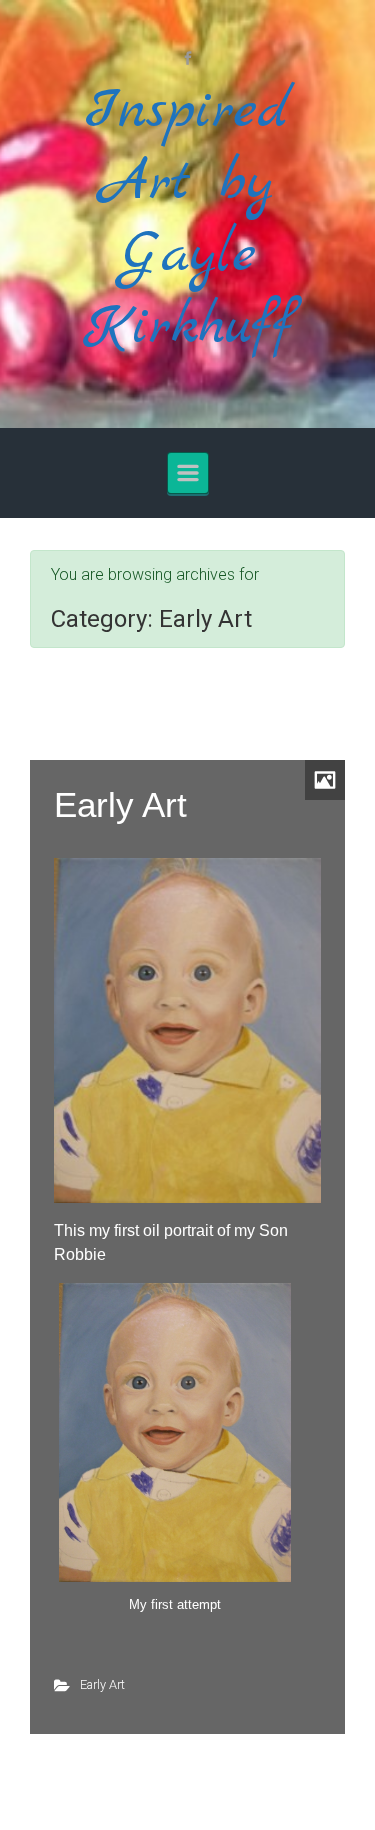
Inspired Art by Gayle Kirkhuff (188, 219)
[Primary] (188, 473)
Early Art (120, 804)
